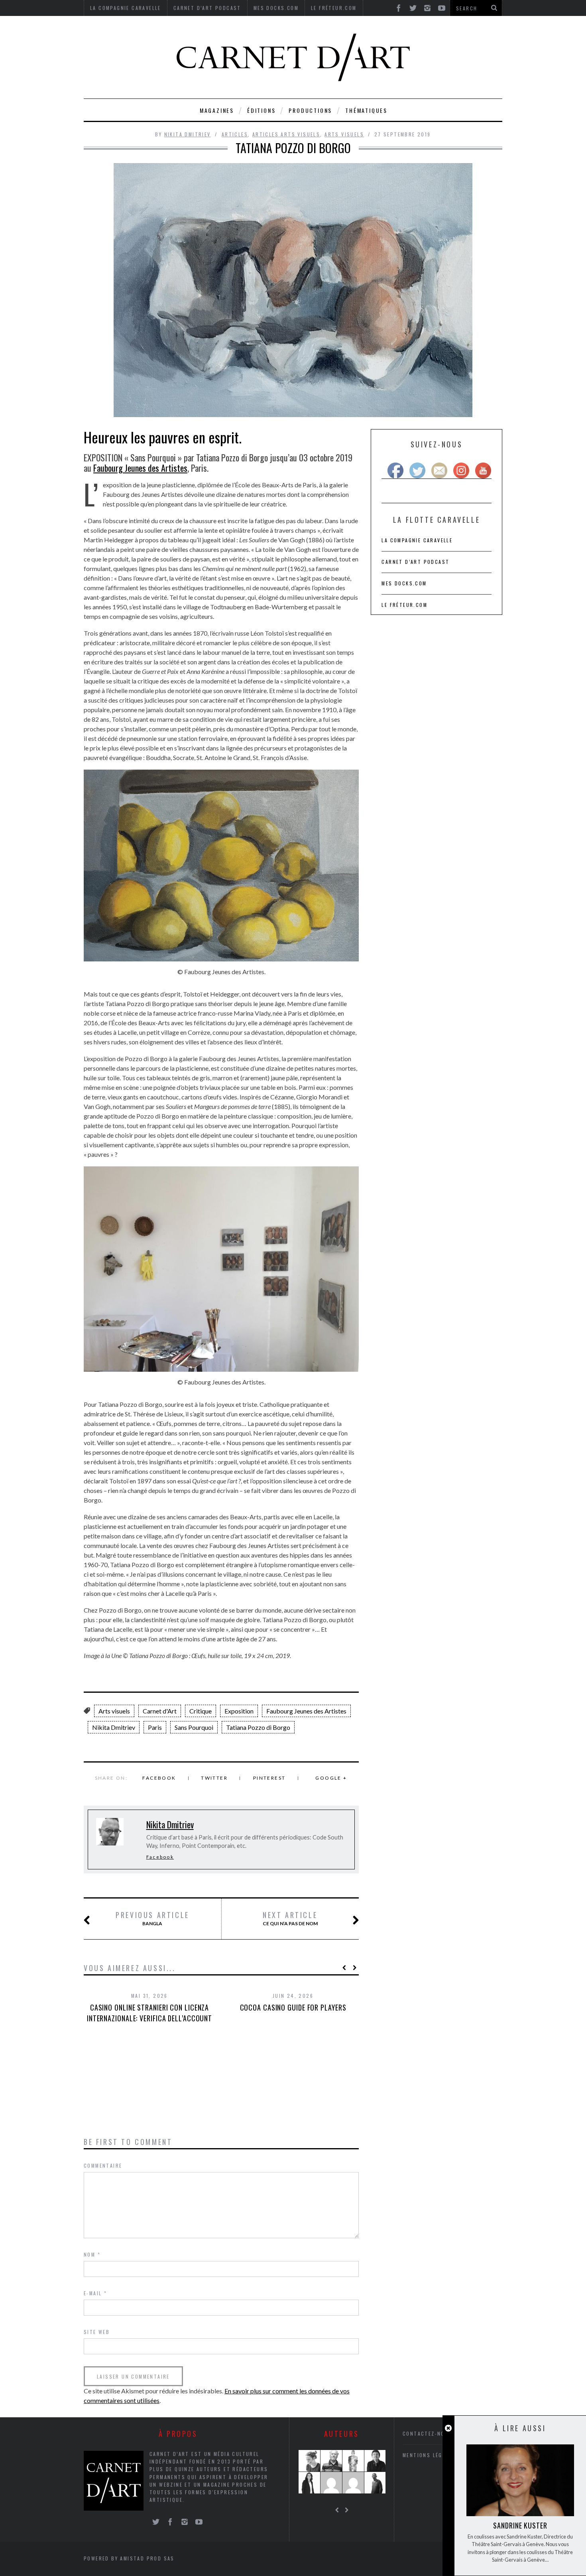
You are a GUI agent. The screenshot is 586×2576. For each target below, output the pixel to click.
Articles (235, 134)
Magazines (217, 110)
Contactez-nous (428, 2433)
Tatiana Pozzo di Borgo (258, 1727)
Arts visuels (344, 134)
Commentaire (103, 2165)
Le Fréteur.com (404, 605)
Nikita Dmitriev (188, 134)
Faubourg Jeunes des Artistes (140, 468)
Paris (155, 1727)
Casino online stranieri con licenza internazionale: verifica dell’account (149, 2013)
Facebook (159, 1778)
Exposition (239, 1711)
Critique (201, 1711)
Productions (310, 110)
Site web (97, 2332)
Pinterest (269, 1778)
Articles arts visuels (286, 134)
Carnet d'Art (160, 1711)
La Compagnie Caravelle (417, 540)
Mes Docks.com (404, 583)
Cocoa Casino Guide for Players (293, 2007)
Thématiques (366, 110)
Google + (331, 1778)
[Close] (448, 2428)
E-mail (95, 2293)
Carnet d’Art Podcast (415, 562)
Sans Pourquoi (194, 1727)
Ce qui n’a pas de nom (290, 1918)
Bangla (152, 1918)
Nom (92, 2254)
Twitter (214, 1778)
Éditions (261, 110)
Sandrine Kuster (520, 2525)
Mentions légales (429, 2455)
